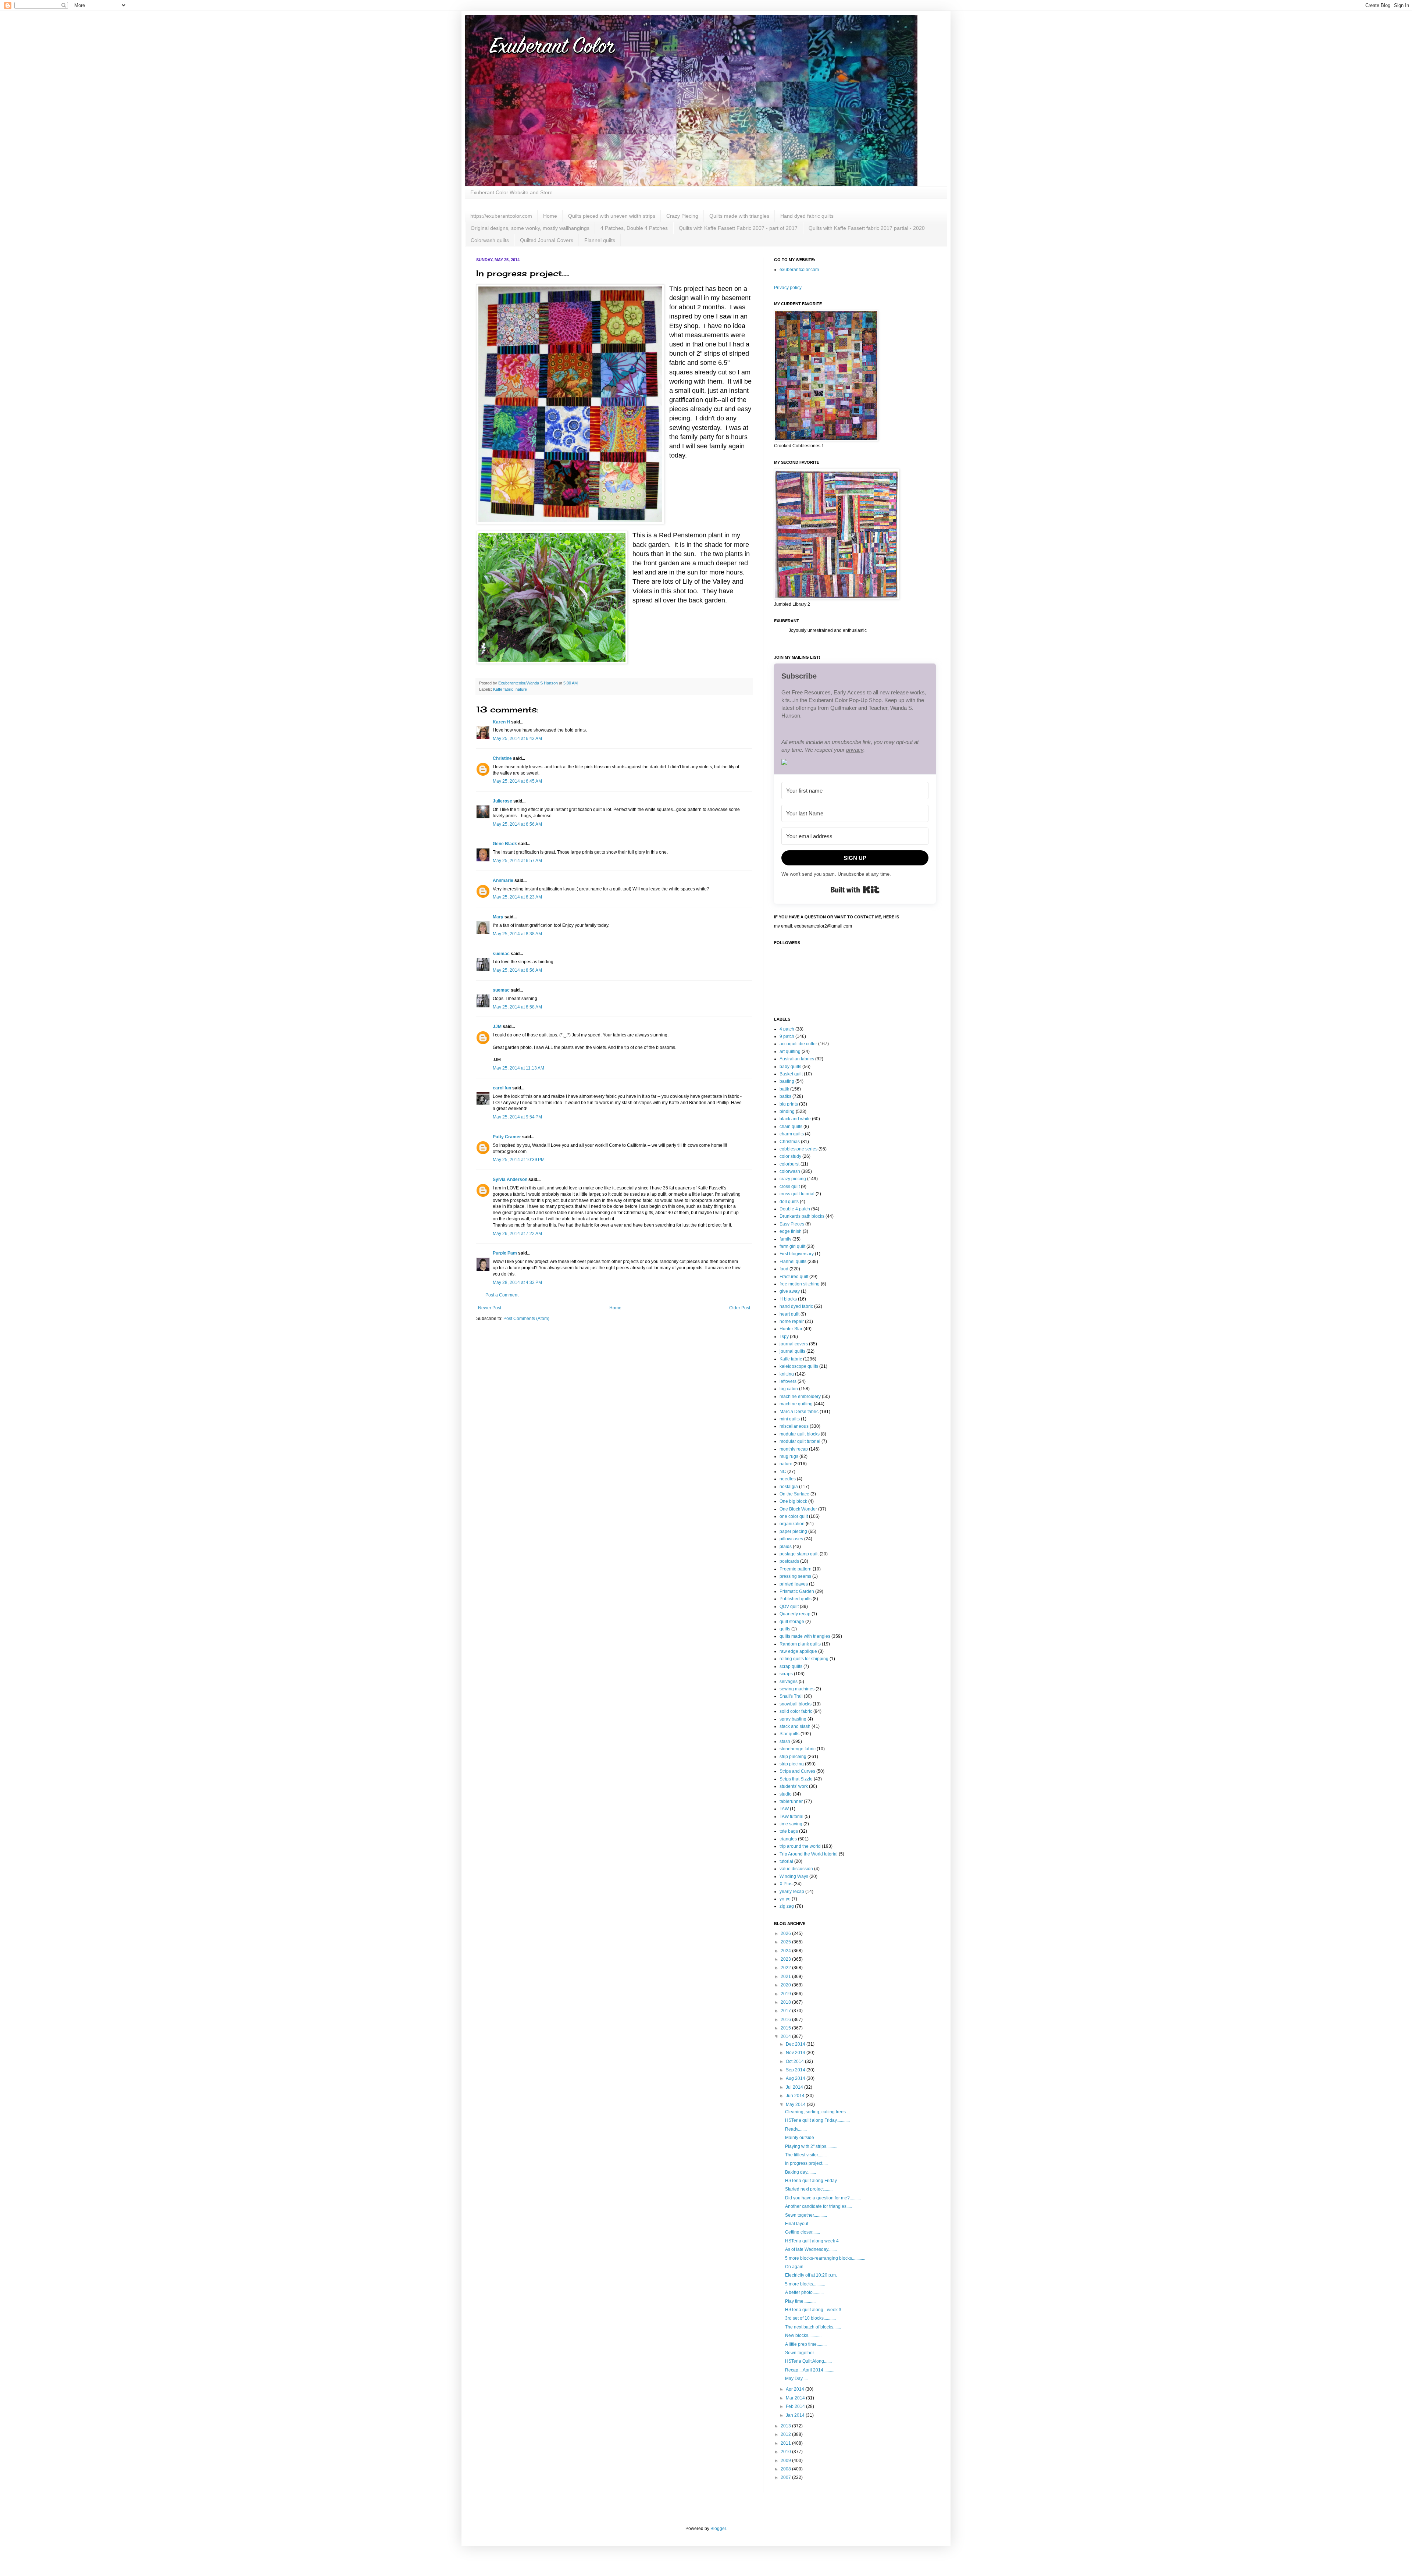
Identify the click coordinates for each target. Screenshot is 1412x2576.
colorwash (790, 1171)
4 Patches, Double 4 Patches (634, 228)
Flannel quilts (600, 240)
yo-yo (785, 1899)
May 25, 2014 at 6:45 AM (517, 781)
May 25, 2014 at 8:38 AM (517, 934)
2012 (786, 2434)
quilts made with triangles (805, 1636)
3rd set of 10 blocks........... (810, 2318)
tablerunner (791, 1801)
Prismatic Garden (797, 1591)
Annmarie (503, 880)
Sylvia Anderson (510, 1180)
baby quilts (790, 1067)
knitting (787, 1374)
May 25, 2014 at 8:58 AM (517, 1007)
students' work (794, 1786)
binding (787, 1111)
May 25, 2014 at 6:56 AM (517, 824)
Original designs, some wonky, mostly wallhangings (530, 228)
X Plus (786, 1884)
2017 (786, 2011)
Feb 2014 (796, 2406)
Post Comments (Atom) (526, 1319)
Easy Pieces (792, 1224)
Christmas (790, 1142)
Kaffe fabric (503, 689)
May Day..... (796, 2378)
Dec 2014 (796, 2044)
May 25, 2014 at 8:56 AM (517, 970)
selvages (789, 1682)
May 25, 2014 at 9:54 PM (517, 1117)
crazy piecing (793, 1179)
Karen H (501, 722)
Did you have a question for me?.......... (823, 2198)
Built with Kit (855, 890)
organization (792, 1524)
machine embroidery (800, 1396)
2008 (786, 2469)
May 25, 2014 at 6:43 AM (517, 739)
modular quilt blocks (800, 1434)
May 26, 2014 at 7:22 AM (517, 1234)
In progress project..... (806, 2163)
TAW (784, 1809)
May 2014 (796, 2104)
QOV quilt (789, 1607)
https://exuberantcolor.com (501, 216)
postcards (789, 1561)
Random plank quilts (800, 1644)
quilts (785, 1629)
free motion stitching (800, 1284)
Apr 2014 (796, 2389)
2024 (786, 1951)
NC (783, 1472)
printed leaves (794, 1584)
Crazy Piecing (682, 216)
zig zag (787, 1906)
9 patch (787, 1036)
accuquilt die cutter (798, 1044)
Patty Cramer (507, 1137)
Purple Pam (505, 1253)
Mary (498, 917)
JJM (497, 1027)
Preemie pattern (796, 1569)
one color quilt (794, 1516)
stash (785, 1741)
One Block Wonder (798, 1509)
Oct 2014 (795, 2061)
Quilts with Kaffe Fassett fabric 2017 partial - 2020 (867, 228)
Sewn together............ (806, 2215)
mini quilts (790, 1419)
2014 (786, 2036)
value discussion (796, 1869)
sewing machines (797, 1689)
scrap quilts (791, 1666)
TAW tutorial (791, 1817)
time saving (791, 1824)
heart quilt (789, 1314)
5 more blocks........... (805, 2284)
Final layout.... (799, 2224)
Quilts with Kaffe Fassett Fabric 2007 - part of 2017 (738, 228)
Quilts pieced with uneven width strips (612, 216)
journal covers (794, 1344)
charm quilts (792, 1134)
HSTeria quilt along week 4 (812, 2241)
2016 (786, 2020)
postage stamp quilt (799, 1554)
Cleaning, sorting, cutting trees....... (819, 2112)
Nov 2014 (796, 2053)
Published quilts (796, 1599)
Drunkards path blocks (802, 1216)
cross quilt (790, 1186)
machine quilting (796, 1404)
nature (521, 689)
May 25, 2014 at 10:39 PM (519, 1160)
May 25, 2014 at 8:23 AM (517, 897)
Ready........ (796, 2129)
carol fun (502, 1088)
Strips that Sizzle (796, 1779)
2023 (786, 1959)
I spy (784, 1337)
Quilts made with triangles (739, 216)
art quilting (790, 1052)
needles (788, 1479)
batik (784, 1089)
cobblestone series (798, 1149)
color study (790, 1156)
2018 (786, 2002)
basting (787, 1081)
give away (790, 1291)
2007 (786, 2477)
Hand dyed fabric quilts (807, 216)
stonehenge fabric (798, 1749)
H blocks (788, 1299)
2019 (786, 1994)
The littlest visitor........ (806, 2155)
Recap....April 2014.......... (810, 2370)
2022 (786, 1968)
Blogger (718, 2529)
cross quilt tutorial (797, 1194)
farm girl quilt (792, 1246)
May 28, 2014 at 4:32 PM (517, 1282)
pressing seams (795, 1576)
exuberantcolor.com (799, 270)
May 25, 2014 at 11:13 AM (518, 1068)
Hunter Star (791, 1329)
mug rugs (789, 1456)
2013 (786, 2426)
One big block (793, 1501)
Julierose (502, 801)
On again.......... (800, 2267)
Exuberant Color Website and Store (511, 192)
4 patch (787, 1029)
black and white (795, 1119)
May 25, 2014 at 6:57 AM (517, 861)
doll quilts (789, 1202)
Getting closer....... (803, 2232)
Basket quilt (791, 1074)
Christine (502, 758)
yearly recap (792, 1892)
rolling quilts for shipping (804, 1659)
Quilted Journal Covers (547, 240)
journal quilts (792, 1351)
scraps (786, 1674)
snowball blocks (796, 1704)
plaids (786, 1547)
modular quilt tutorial (800, 1441)
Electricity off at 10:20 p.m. (811, 2275)
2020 (786, 1985)
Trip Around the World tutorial (809, 1854)
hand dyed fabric (796, 1306)
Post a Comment (502, 1295)
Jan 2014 (796, 2415)
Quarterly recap (795, 1614)
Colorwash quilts (490, 240)
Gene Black (505, 844)
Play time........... (800, 2301)
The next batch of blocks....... (813, 2327)
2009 (786, 2461)
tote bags (789, 1831)
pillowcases (791, 1539)
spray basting (793, 1719)
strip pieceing (793, 1757)
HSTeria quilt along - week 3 (813, 2310)
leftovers (788, 1381)
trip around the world (800, 1846)
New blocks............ (803, 2335)
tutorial (786, 1861)
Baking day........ (801, 2172)
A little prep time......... (806, 2344)
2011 (786, 2443)
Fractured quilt (794, 1277)
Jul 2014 (795, 2087)
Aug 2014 (796, 2078)
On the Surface (794, 1494)
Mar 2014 (796, 2398)
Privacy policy (788, 288)
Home (550, 216)
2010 (786, 2452)
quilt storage (792, 1622)
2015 (786, 2028)
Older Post (740, 1308)
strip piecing (792, 1764)
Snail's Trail (791, 1696)
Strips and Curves (797, 1771)
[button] (855, 763)
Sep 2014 (796, 2070)
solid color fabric (796, 1711)
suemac (501, 954)
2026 (786, 1933)
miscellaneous (794, 1426)
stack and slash (795, 1726)
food (784, 1269)
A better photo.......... (804, 2292)
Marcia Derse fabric (799, 1412)
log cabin (789, 1389)
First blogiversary (797, 1254)
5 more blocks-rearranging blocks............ (825, 2258)
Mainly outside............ (806, 2138)
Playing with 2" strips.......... (811, 2146)
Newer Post (490, 1308)
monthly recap (794, 1449)
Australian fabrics (797, 1059)
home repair (792, 1321)
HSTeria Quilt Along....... (808, 2361)
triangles (788, 1839)
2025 (786, 1942)
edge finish (791, 1231)
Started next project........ (809, 2189)
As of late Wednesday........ (811, 2249)
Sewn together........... (805, 2353)
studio (786, 1794)
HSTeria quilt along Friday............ (817, 2120)
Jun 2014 (796, 2096)
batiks (785, 1096)
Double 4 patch (795, 1209)
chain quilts (791, 1127)
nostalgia (789, 1487)
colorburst (789, 1164)
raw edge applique (798, 1651)
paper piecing (793, 1531)
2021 (786, 1977)
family (785, 1239)
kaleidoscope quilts (799, 1366)
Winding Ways (794, 1876)
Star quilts (789, 1734)
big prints (789, 1104)
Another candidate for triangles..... (819, 2206)
